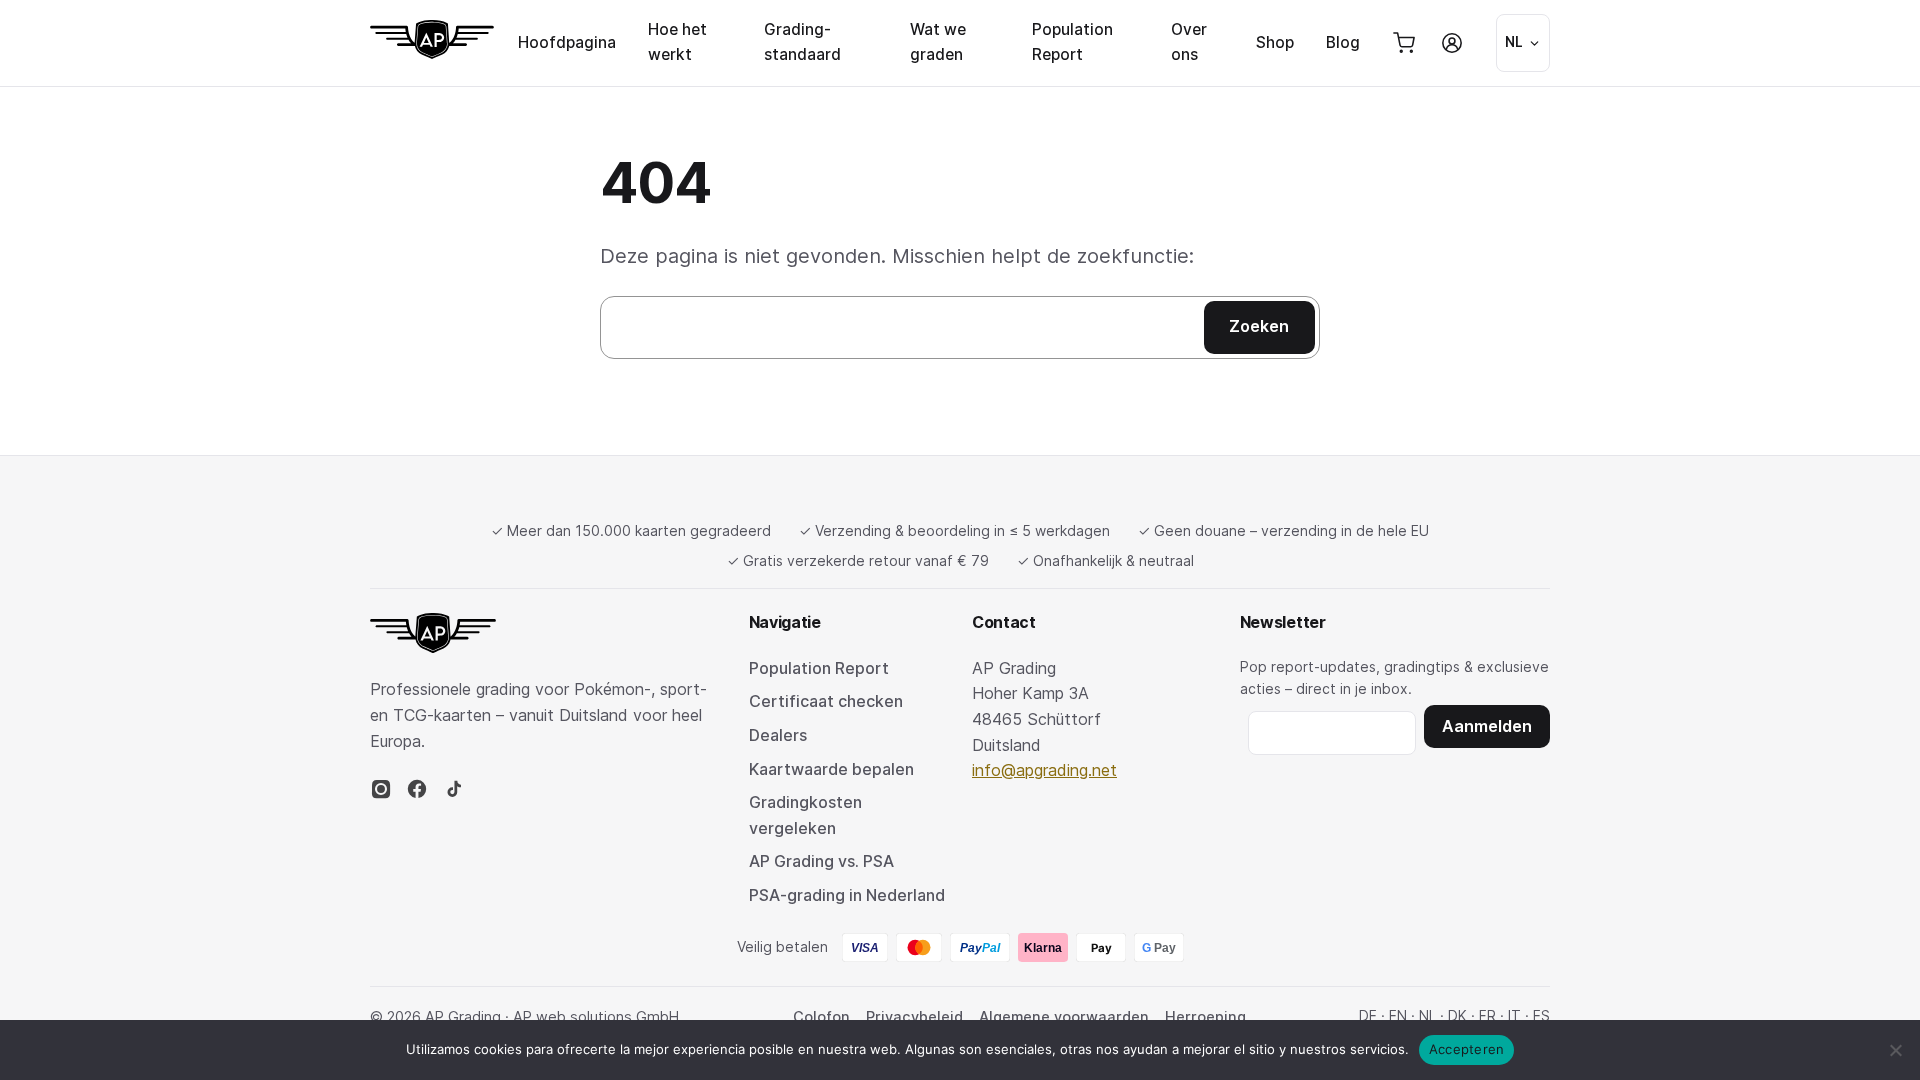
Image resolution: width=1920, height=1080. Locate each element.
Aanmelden (1487, 726)
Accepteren (1467, 1049)
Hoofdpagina (567, 42)
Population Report (1072, 42)
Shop (1275, 42)
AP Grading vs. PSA (821, 861)
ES (1541, 1015)
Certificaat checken (826, 701)
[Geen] (1895, 1050)
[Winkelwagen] (1404, 43)
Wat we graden (938, 42)
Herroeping (1205, 1016)
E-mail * (1332, 730)
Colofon (821, 1016)
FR (1487, 1015)
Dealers (778, 735)
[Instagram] (381, 794)
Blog (1343, 42)
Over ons (1189, 42)
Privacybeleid (914, 1016)
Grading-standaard (802, 42)
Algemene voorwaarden (1064, 1016)
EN (1398, 1015)
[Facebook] (417, 794)
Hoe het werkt (677, 42)
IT (1514, 1015)
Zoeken (1259, 326)
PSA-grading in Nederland (847, 895)
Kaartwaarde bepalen (831, 769)
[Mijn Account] (1452, 43)
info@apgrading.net (1044, 770)
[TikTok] (453, 794)
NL (1427, 1015)
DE (1368, 1015)
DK (1457, 1015)
